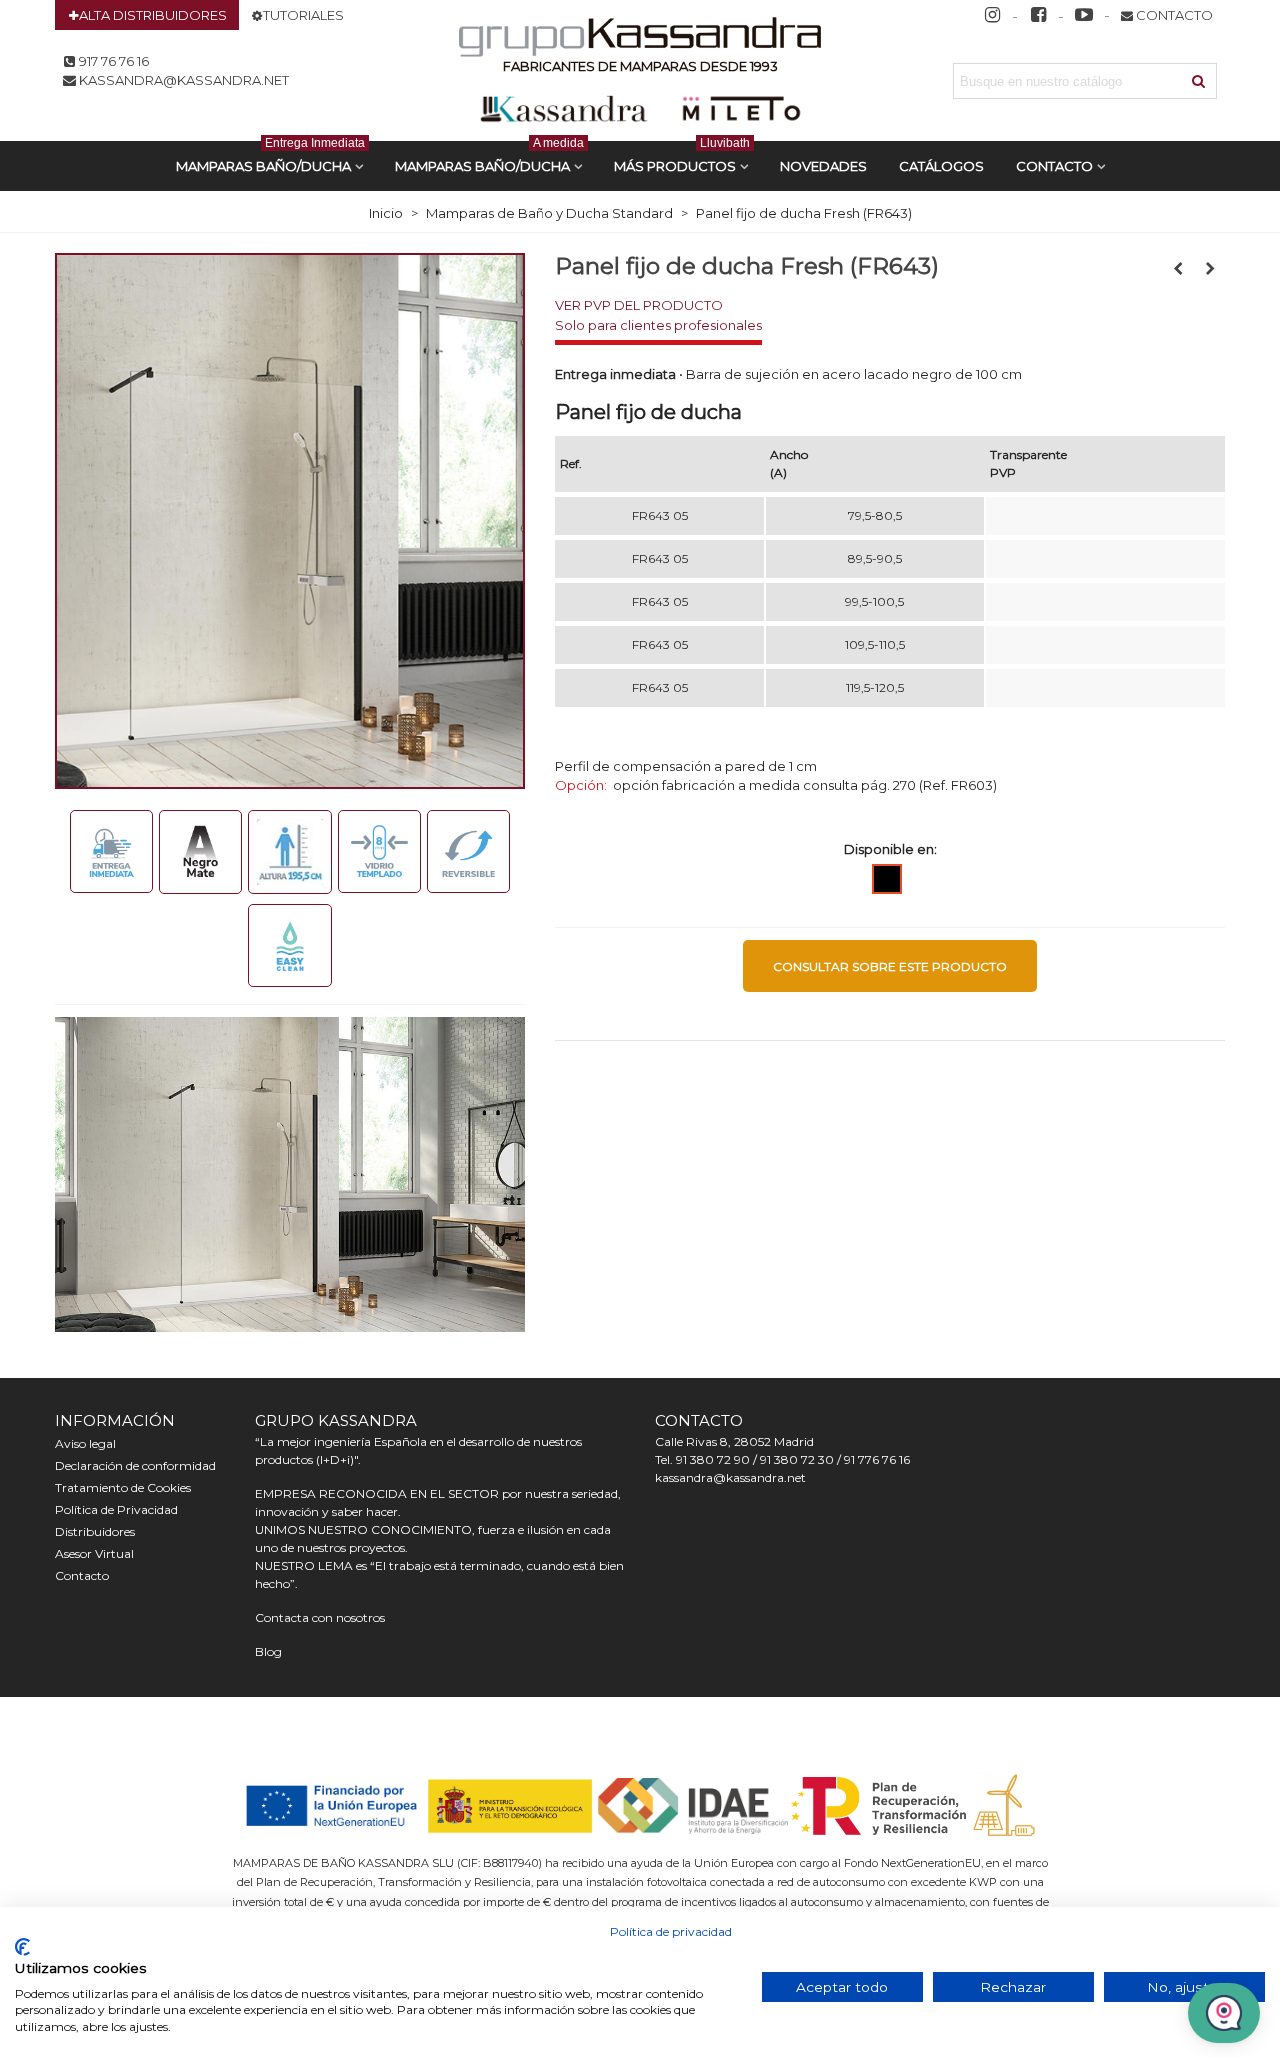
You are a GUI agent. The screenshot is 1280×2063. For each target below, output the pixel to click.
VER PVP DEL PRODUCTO (639, 305)
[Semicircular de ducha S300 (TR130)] (1178, 268)
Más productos (682, 157)
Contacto (1054, 166)
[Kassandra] (640, 39)
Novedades (823, 166)
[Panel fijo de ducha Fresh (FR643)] (290, 519)
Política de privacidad (671, 1931)
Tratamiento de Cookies (123, 1487)
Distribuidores (95, 1531)
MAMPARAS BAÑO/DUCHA (270, 157)
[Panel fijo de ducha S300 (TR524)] (1210, 268)
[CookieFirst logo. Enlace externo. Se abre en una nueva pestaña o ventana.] (22, 1947)
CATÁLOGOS (941, 166)
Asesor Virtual (94, 1553)
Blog (268, 1651)
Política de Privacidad (116, 1509)
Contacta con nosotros (320, 1617)
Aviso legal (85, 1443)
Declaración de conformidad (135, 1465)
